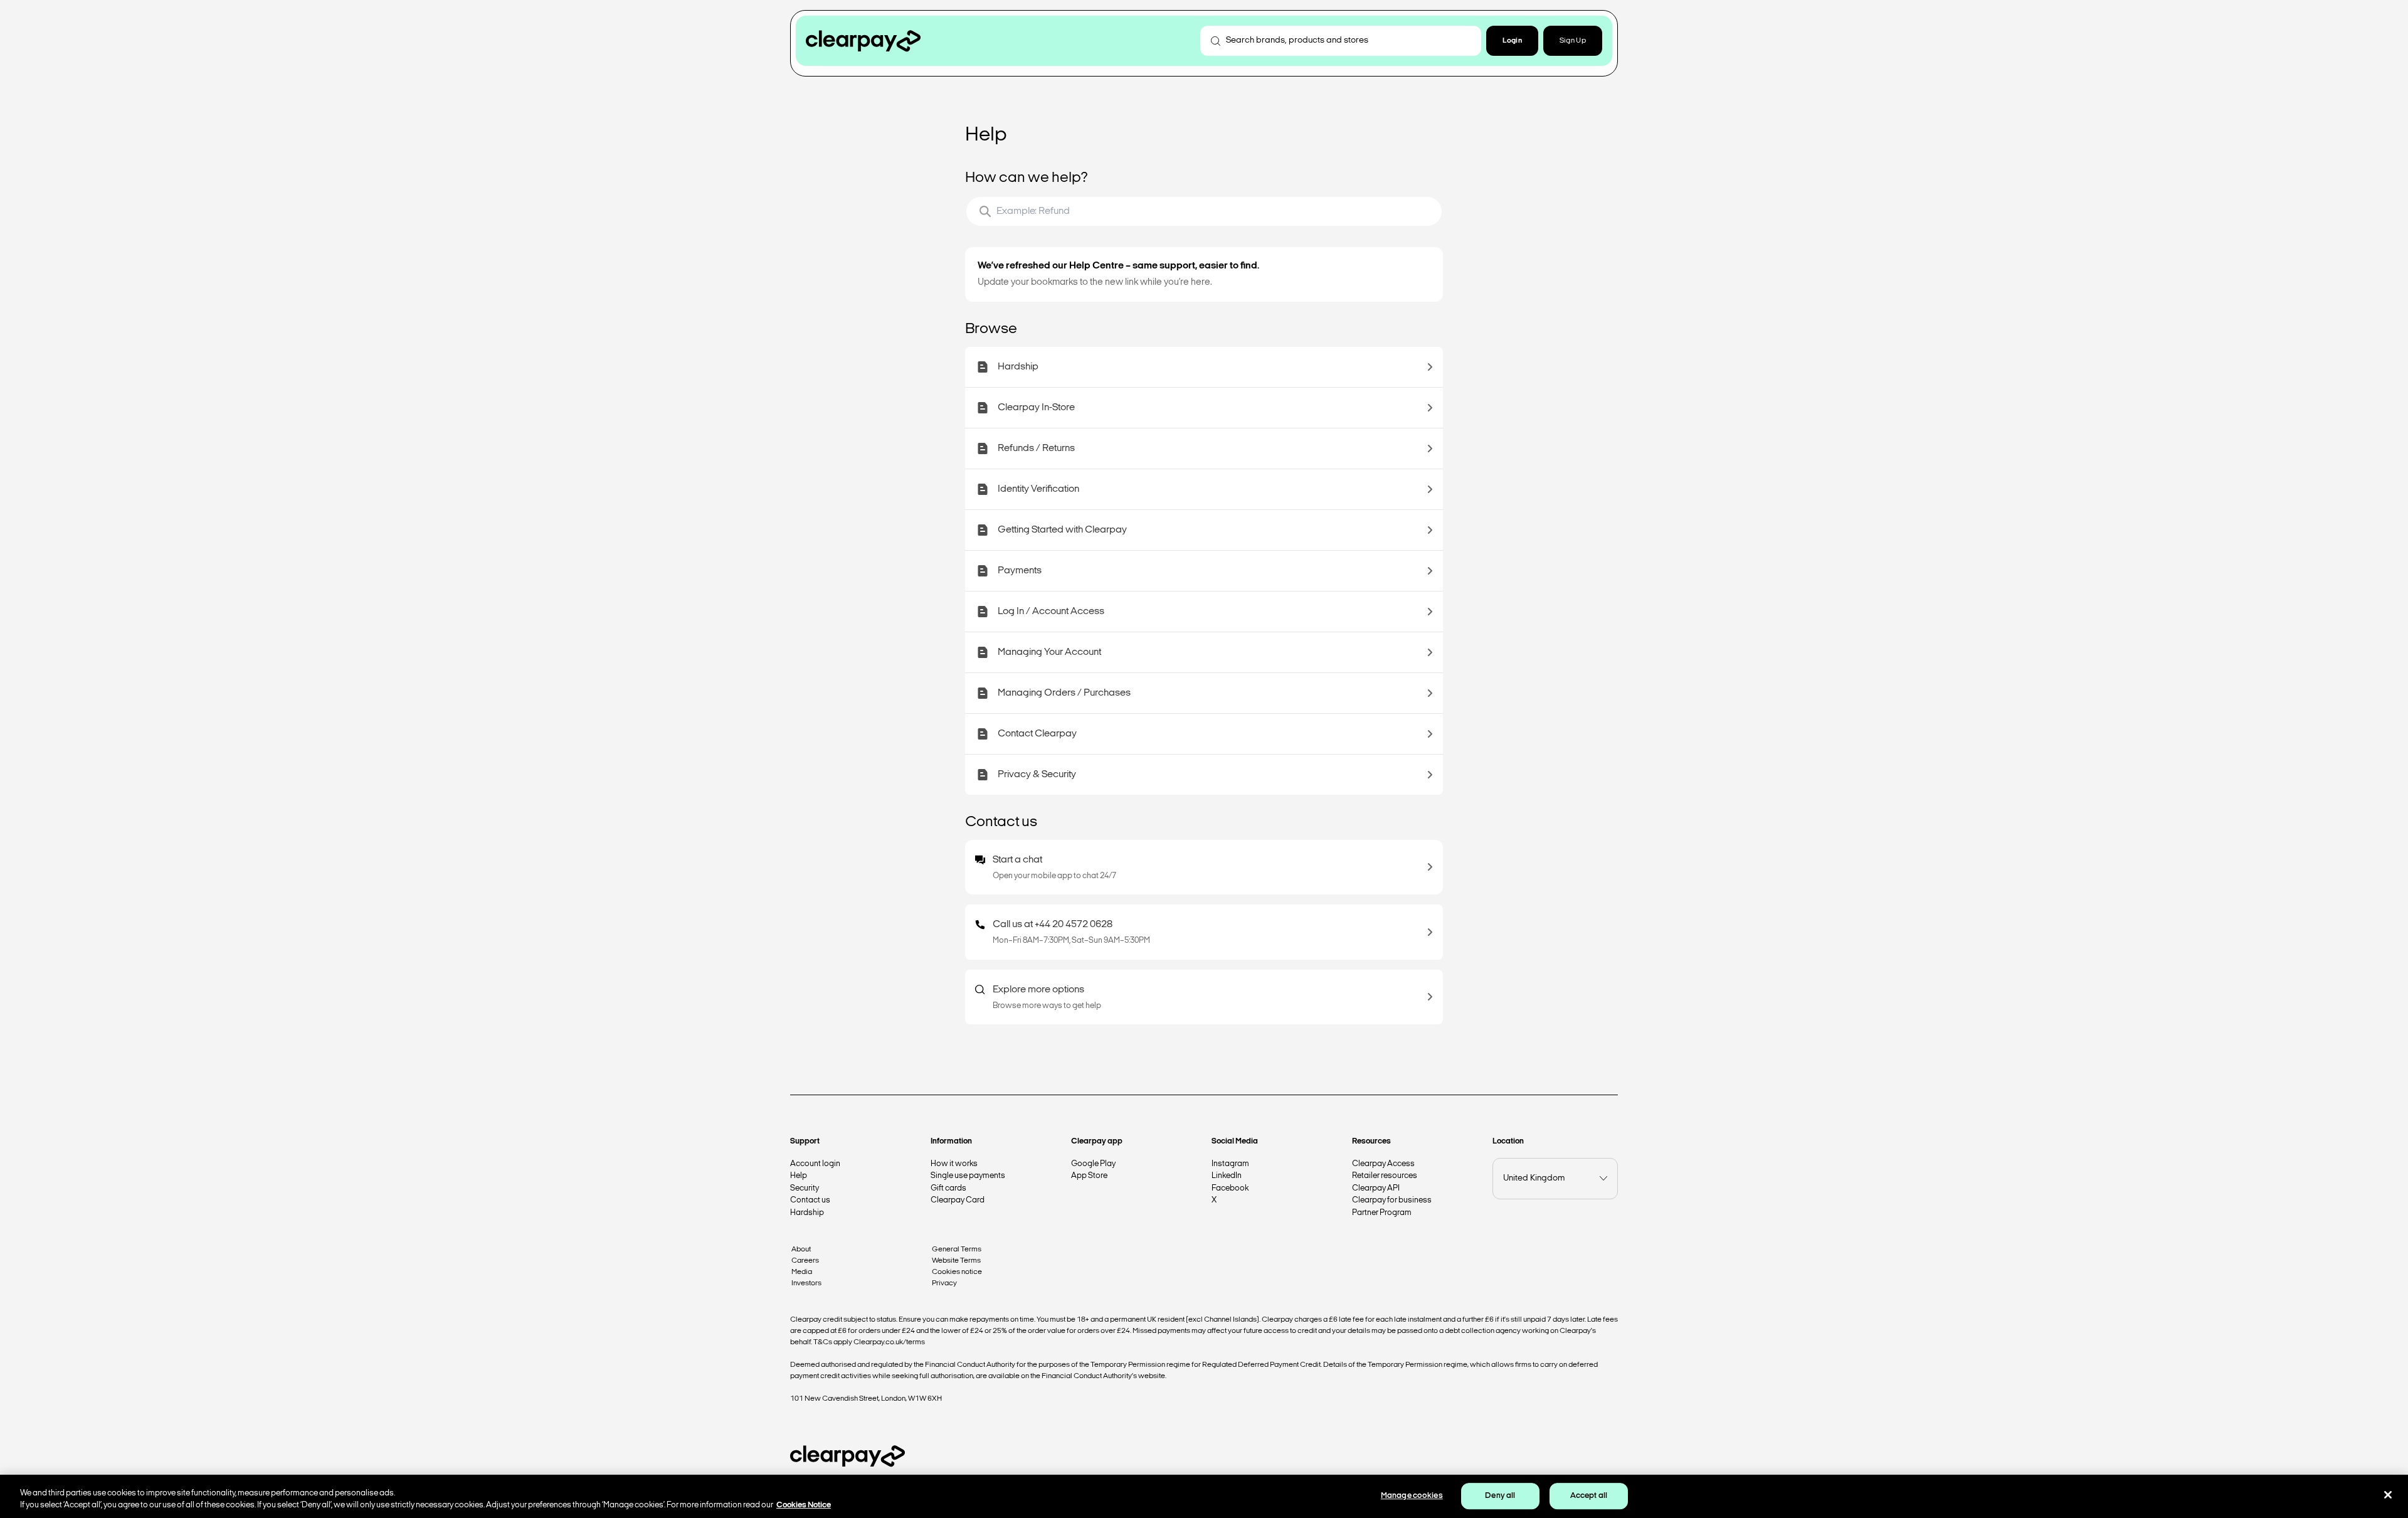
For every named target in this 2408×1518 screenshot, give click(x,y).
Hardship (807, 1213)
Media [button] (802, 1272)
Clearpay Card (958, 1200)
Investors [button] (806, 1283)
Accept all (1589, 1496)
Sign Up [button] (1573, 41)
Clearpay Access (1383, 1164)
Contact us (810, 1200)
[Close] (2388, 1495)
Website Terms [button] (956, 1261)
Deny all (1500, 1496)
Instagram (1230, 1164)
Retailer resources (1385, 1176)
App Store (1089, 1176)
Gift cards (948, 1188)
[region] (1204, 1496)
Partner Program (1382, 1213)
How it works (954, 1164)
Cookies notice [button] (957, 1272)
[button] (1512, 41)
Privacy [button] (944, 1283)
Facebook (1230, 1188)
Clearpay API (1376, 1188)
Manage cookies (1412, 1496)
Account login (815, 1164)
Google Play (1093, 1164)
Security (805, 1188)
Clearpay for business (1392, 1200)
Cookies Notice (804, 1505)
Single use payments (968, 1176)
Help (799, 1176)
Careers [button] (805, 1261)
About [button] (801, 1250)
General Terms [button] (957, 1250)
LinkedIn (1227, 1176)
